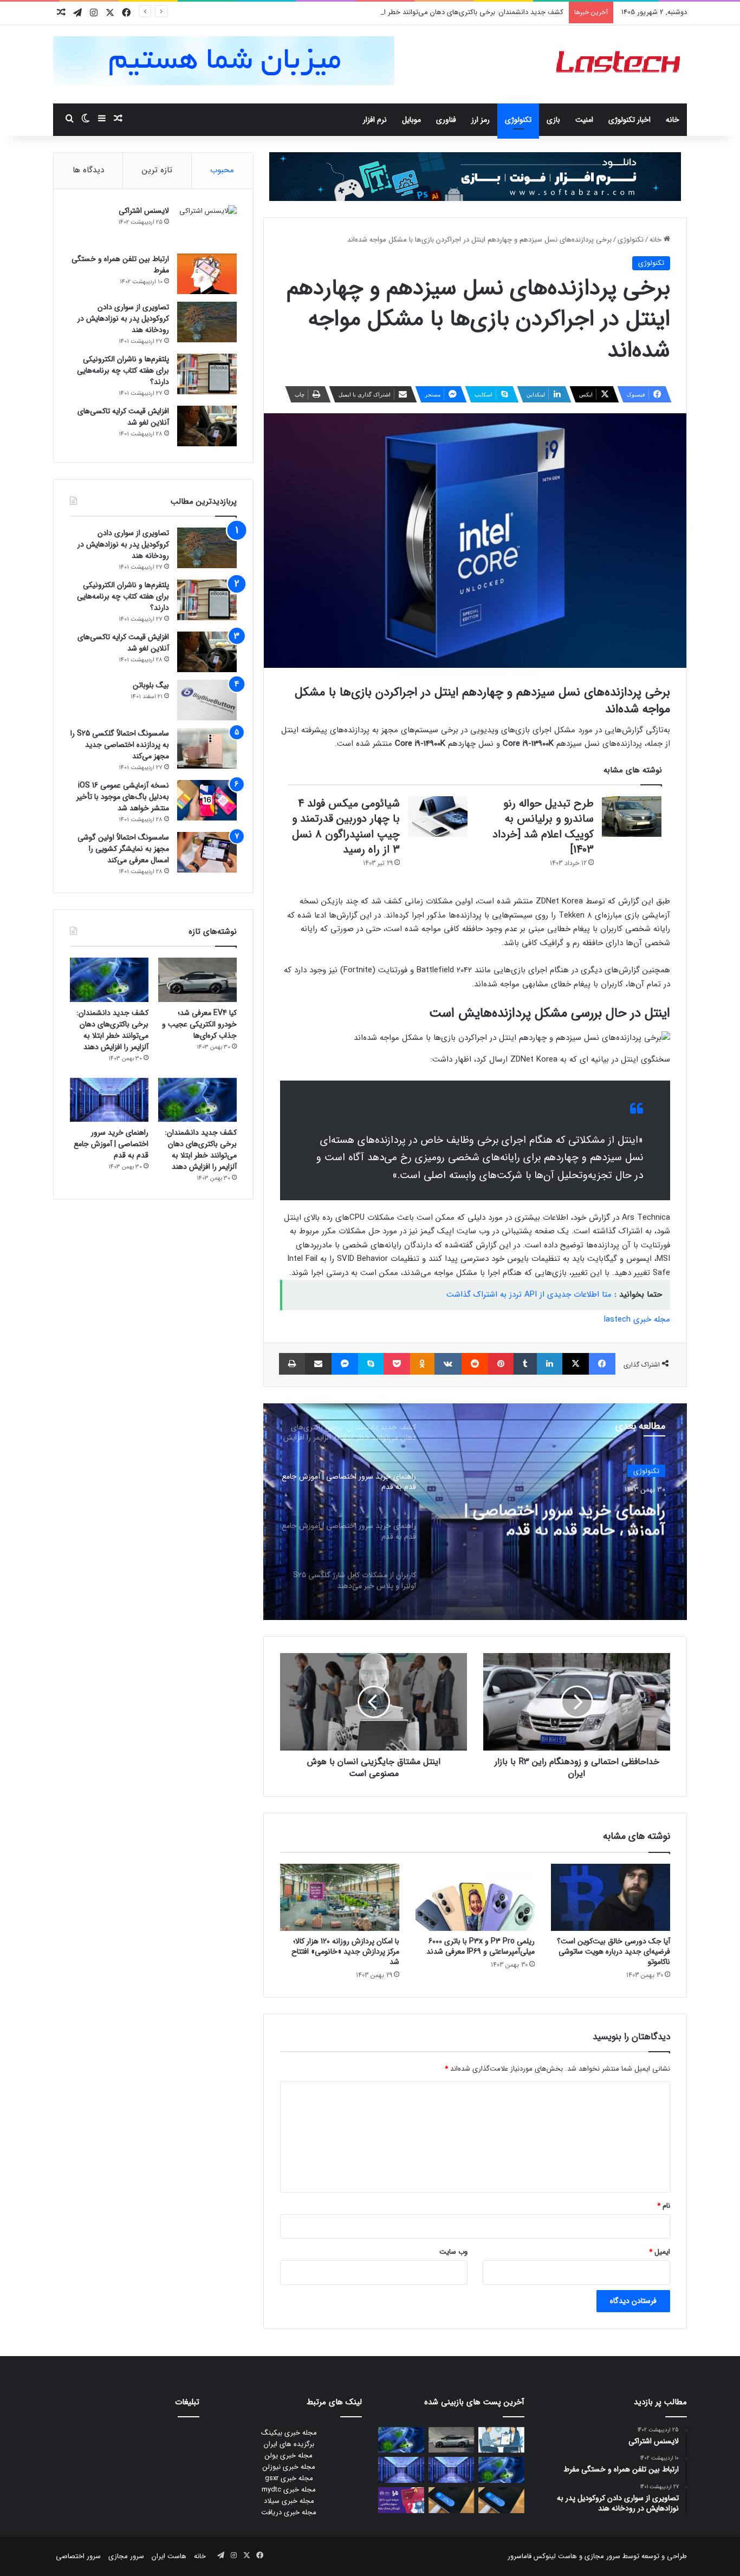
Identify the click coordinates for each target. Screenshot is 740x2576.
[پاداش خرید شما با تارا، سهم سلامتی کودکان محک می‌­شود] (401, 2500)
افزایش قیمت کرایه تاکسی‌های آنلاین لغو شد (123, 417)
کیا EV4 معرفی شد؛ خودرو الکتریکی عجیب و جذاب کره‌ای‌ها (199, 1024)
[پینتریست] (501, 1364)
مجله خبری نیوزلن (289, 2467)
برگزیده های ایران (289, 2444)
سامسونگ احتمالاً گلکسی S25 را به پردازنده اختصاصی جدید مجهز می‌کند (120, 745)
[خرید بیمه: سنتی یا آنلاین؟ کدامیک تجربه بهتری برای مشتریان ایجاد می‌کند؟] (501, 2440)
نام (664, 2206)
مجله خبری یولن (289, 2455)
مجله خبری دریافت (289, 2512)
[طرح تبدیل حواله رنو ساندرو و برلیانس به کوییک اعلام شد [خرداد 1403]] (632, 817)
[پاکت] (397, 1364)
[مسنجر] (345, 1364)
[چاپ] (292, 1364)
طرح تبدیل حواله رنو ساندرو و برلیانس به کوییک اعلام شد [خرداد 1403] (543, 827)
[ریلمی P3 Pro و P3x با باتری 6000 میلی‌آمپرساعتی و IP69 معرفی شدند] (475, 1897)
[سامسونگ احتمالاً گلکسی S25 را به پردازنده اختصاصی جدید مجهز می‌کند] (207, 748)
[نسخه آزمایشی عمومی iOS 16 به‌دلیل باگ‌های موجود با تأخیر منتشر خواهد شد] (207, 800)
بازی (553, 120)
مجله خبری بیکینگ (289, 2433)
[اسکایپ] (371, 1364)
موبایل (411, 120)
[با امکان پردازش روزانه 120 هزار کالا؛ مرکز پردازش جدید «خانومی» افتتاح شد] (340, 1897)
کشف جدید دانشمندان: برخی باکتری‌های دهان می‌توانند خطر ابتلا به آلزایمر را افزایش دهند (433, 12)
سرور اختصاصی (78, 2556)
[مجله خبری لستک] (619, 64)
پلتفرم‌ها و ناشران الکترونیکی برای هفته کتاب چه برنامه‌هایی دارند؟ (123, 370)
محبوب (222, 170)
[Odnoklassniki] (422, 1364)
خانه (673, 120)
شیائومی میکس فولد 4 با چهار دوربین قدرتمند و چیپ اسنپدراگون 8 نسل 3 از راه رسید (346, 827)
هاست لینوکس (554, 2556)
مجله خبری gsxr (289, 2478)
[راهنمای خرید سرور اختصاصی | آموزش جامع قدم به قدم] (109, 1100)
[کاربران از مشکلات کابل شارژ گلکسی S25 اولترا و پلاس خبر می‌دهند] (501, 2500)
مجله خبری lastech (637, 1319)
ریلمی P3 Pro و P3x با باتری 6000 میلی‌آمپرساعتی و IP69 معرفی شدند (481, 1946)
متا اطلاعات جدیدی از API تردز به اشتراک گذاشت (529, 1294)
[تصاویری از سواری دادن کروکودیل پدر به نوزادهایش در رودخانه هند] (207, 322)
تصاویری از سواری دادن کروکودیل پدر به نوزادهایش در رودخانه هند (123, 318)
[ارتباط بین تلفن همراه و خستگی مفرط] (207, 274)
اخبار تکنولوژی (629, 120)
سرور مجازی (602, 2556)
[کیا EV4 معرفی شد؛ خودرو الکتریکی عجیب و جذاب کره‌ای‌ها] (197, 980)
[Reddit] (475, 1364)
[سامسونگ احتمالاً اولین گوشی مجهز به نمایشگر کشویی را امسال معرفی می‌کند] (207, 852)
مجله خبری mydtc (289, 2490)
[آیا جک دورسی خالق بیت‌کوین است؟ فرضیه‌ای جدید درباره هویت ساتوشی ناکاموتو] (611, 1897)
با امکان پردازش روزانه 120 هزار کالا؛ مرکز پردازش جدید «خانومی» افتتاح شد (345, 1951)
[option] (475, 1512)
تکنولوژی (518, 120)
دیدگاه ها (88, 170)
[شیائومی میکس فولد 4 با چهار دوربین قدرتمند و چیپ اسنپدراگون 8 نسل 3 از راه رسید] (438, 817)
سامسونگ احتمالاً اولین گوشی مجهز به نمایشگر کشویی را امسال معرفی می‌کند (123, 849)
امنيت (584, 120)
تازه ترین (157, 170)
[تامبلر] (525, 1364)
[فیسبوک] (602, 1364)
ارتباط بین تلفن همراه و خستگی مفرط (120, 265)
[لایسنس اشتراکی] (207, 226)
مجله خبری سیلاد (289, 2501)
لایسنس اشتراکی (144, 211)
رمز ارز (481, 120)
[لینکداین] (550, 1364)
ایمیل (660, 2252)
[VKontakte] (448, 1364)
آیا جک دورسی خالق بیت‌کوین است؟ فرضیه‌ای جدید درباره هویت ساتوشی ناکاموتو (614, 1951)
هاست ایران (169, 2556)
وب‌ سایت (453, 2252)
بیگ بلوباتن (151, 685)
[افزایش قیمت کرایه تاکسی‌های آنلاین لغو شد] (207, 426)
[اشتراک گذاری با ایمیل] (318, 1364)
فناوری (446, 120)
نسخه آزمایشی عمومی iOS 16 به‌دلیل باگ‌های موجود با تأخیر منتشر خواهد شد (123, 797)
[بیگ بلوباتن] (207, 700)
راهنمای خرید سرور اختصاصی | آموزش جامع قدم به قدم (564, 1516)
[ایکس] (576, 1364)
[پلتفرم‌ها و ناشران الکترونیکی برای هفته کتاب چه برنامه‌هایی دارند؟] (207, 374)
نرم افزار (375, 120)
